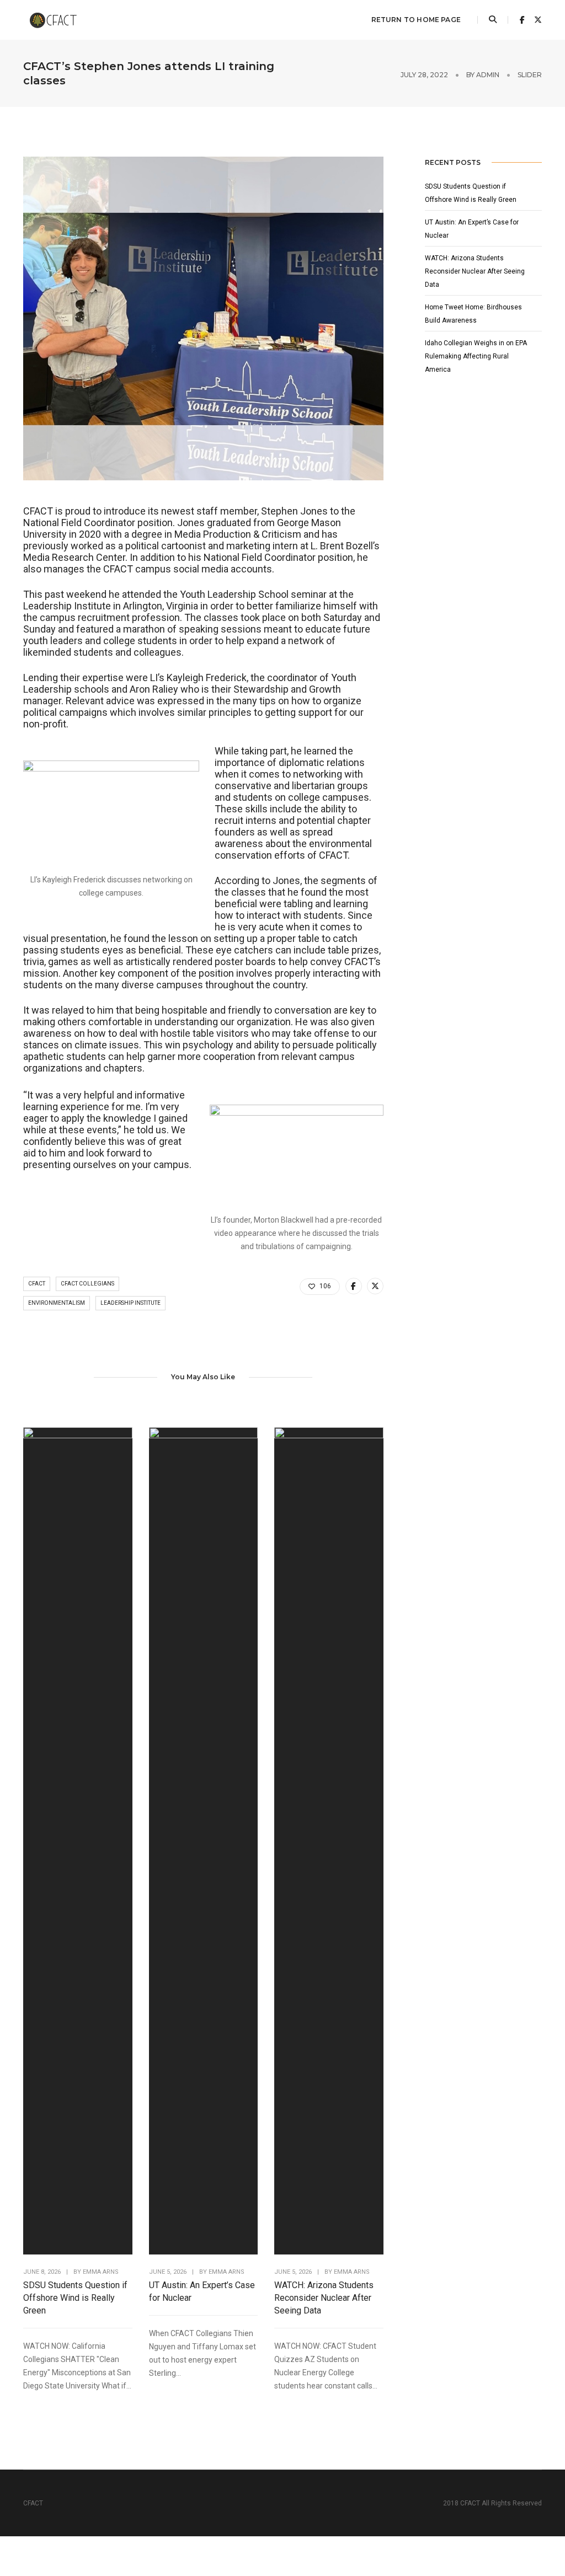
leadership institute (130, 1303)
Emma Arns (101, 2272)
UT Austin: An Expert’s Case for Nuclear (202, 2291)
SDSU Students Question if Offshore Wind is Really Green (75, 2298)
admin (488, 75)
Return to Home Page (416, 20)
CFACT (37, 1284)
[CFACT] (58, 19)
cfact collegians (87, 1284)
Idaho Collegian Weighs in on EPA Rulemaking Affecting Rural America (476, 356)
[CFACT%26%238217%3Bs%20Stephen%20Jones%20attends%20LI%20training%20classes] (354, 1286)
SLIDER (530, 75)
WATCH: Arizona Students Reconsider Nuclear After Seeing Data (324, 2298)
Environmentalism (57, 1303)
